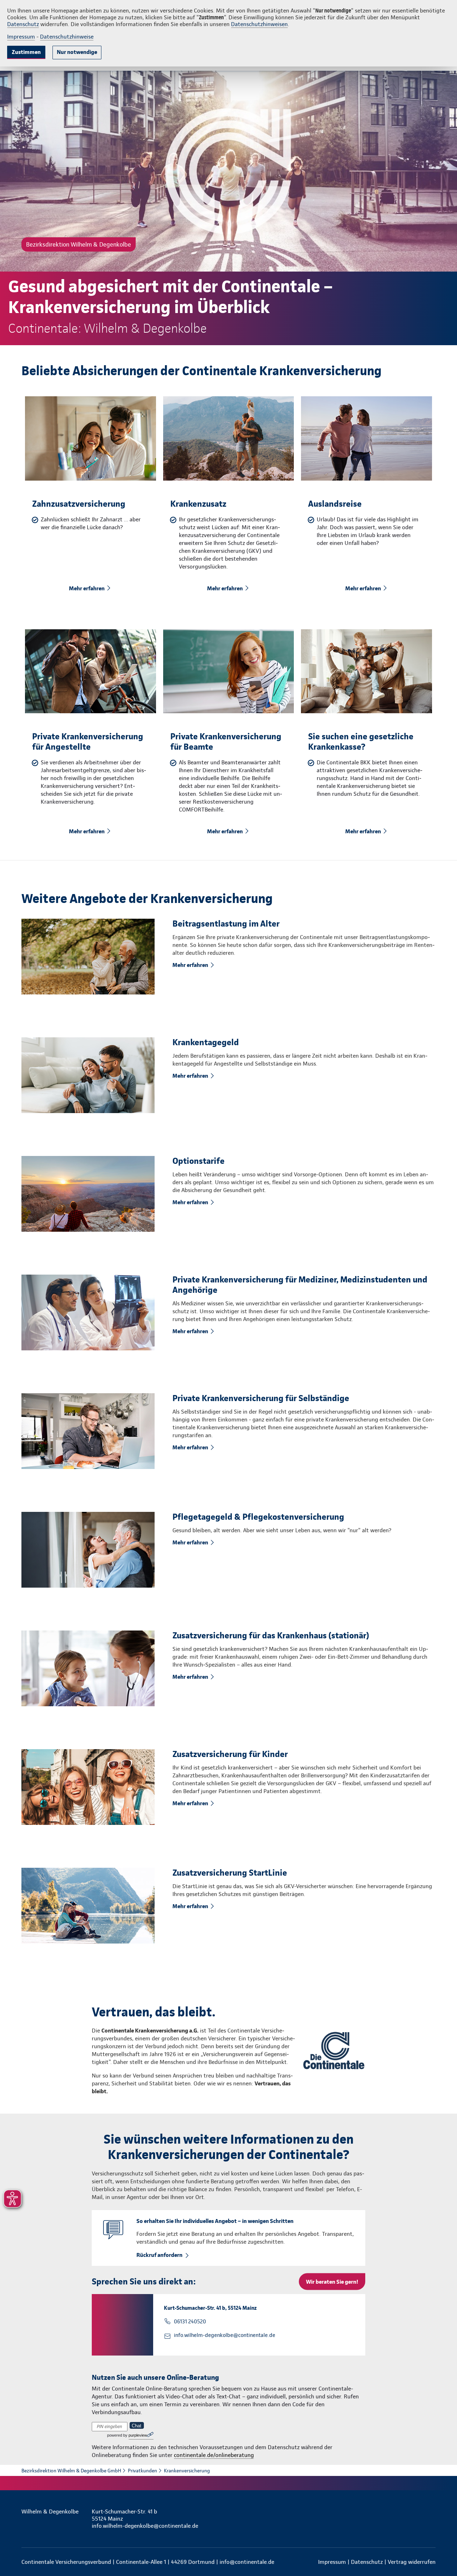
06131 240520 (190, 2322)
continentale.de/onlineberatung (214, 2455)
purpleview (138, 2435)
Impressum (21, 37)
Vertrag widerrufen (412, 2562)
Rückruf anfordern (159, 2255)
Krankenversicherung (187, 2471)
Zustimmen (26, 52)
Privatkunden (142, 2471)
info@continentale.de (247, 2562)
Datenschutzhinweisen (259, 24)
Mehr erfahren (87, 588)
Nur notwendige (77, 52)
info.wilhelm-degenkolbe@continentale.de (225, 2335)
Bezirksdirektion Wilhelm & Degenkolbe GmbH (71, 2471)
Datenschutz (23, 24)
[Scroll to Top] (421, 1267)
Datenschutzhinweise (67, 37)
